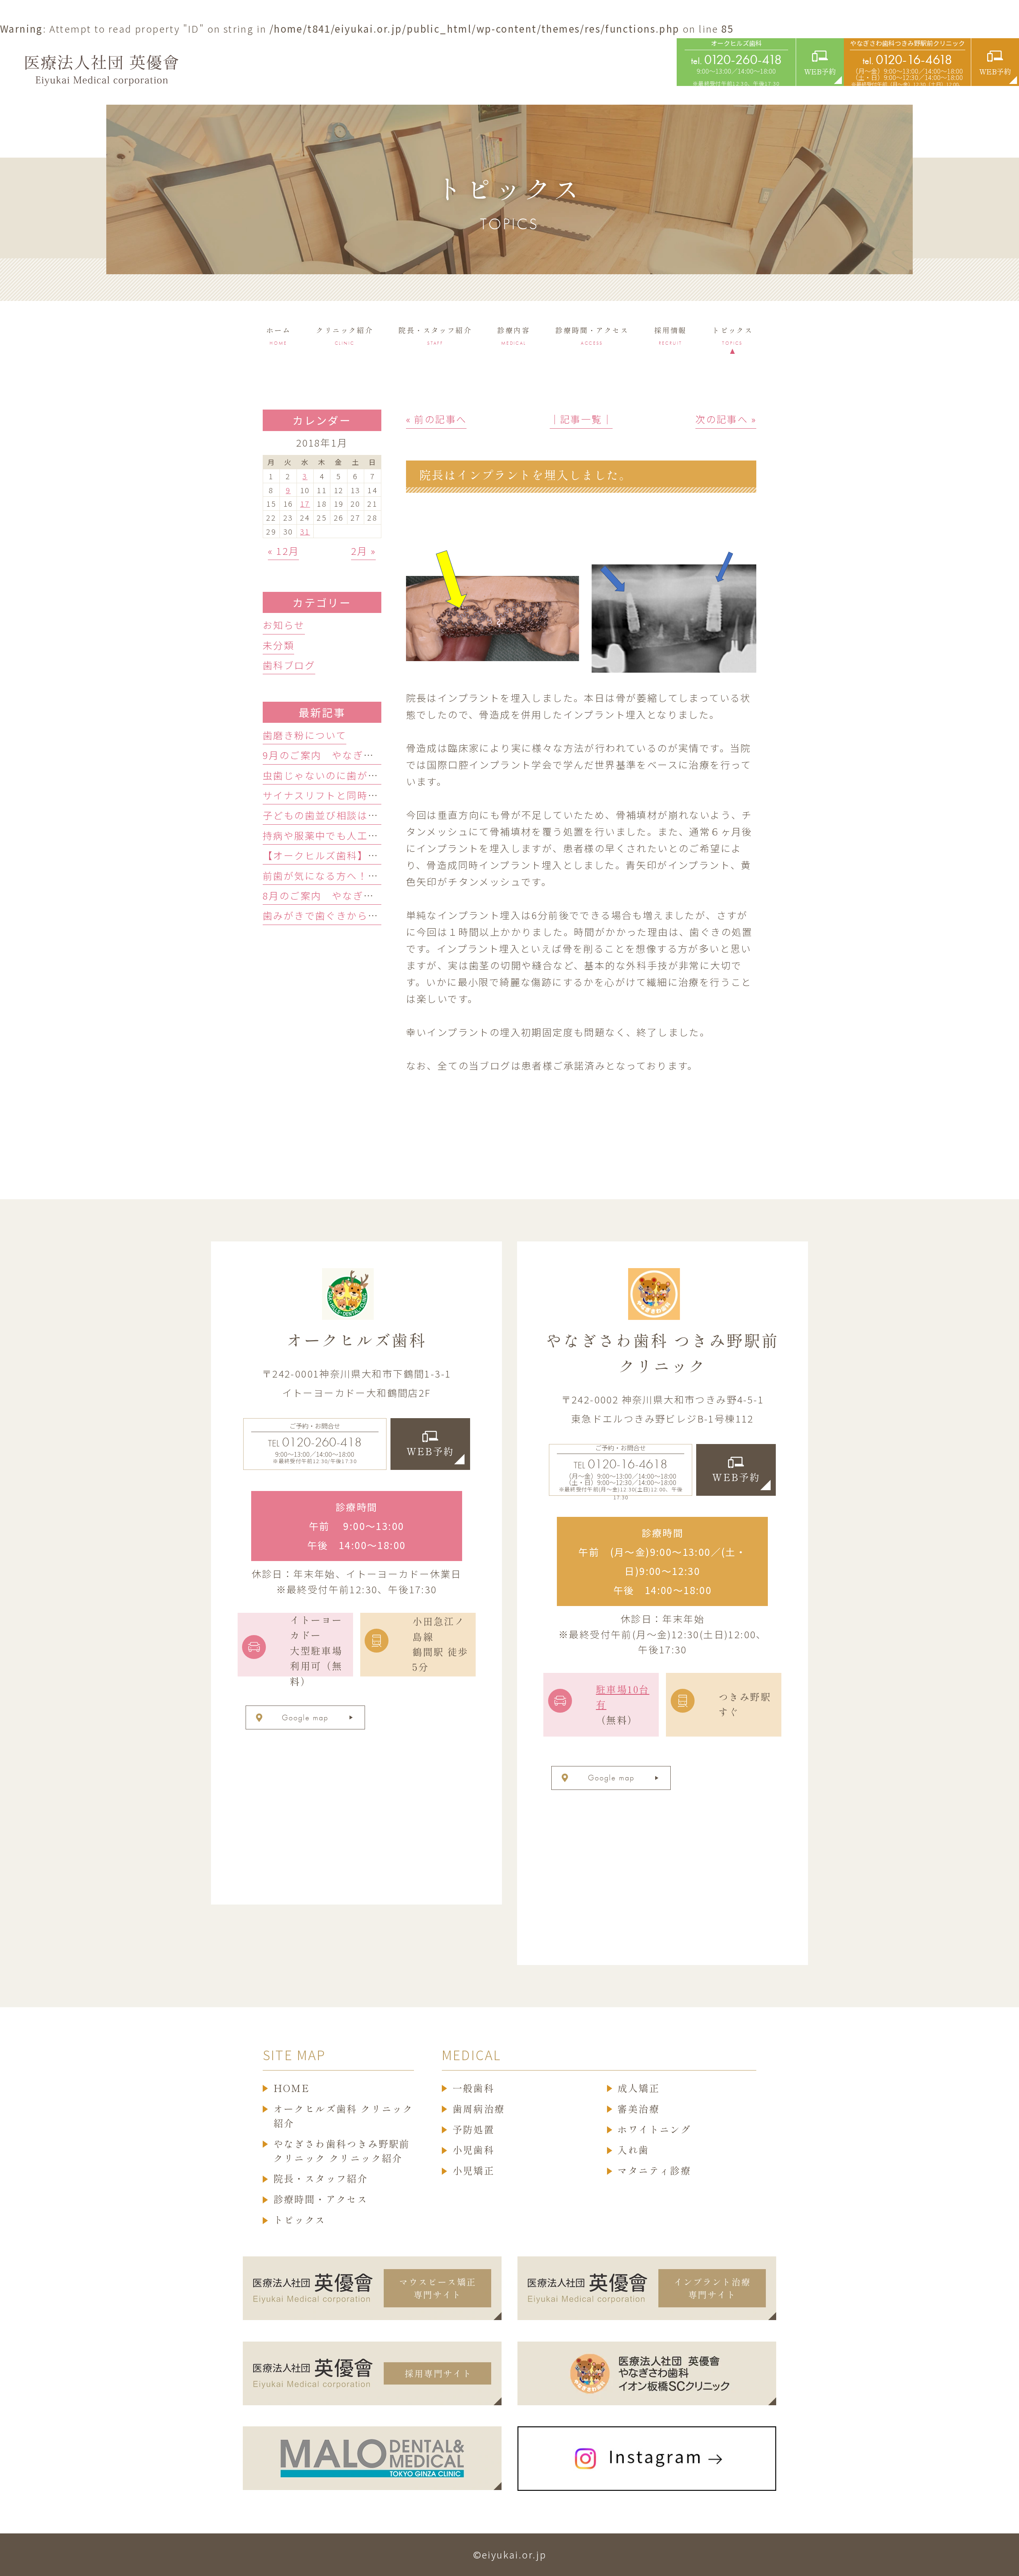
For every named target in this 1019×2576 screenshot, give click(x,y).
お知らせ (284, 625)
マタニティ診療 (654, 2171)
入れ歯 (633, 2150)
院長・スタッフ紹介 (321, 2179)
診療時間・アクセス (321, 2199)
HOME (292, 2088)
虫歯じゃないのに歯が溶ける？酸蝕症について (373, 775)
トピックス (300, 2220)
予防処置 (474, 2130)
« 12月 (283, 551)
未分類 (278, 645)
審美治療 (638, 2109)
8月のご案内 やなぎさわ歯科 (334, 895)
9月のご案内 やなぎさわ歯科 (334, 755)
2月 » (364, 551)
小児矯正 (474, 2171)
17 (305, 503)
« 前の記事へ (436, 419)
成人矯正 (638, 2088)
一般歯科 (474, 2088)
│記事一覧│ (581, 419)
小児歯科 (474, 2150)
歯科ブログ (289, 665)
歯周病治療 (479, 2109)
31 (305, 531)
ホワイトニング (654, 2130)
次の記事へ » (726, 419)
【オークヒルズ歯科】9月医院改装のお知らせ (371, 855)
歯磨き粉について (305, 735)
